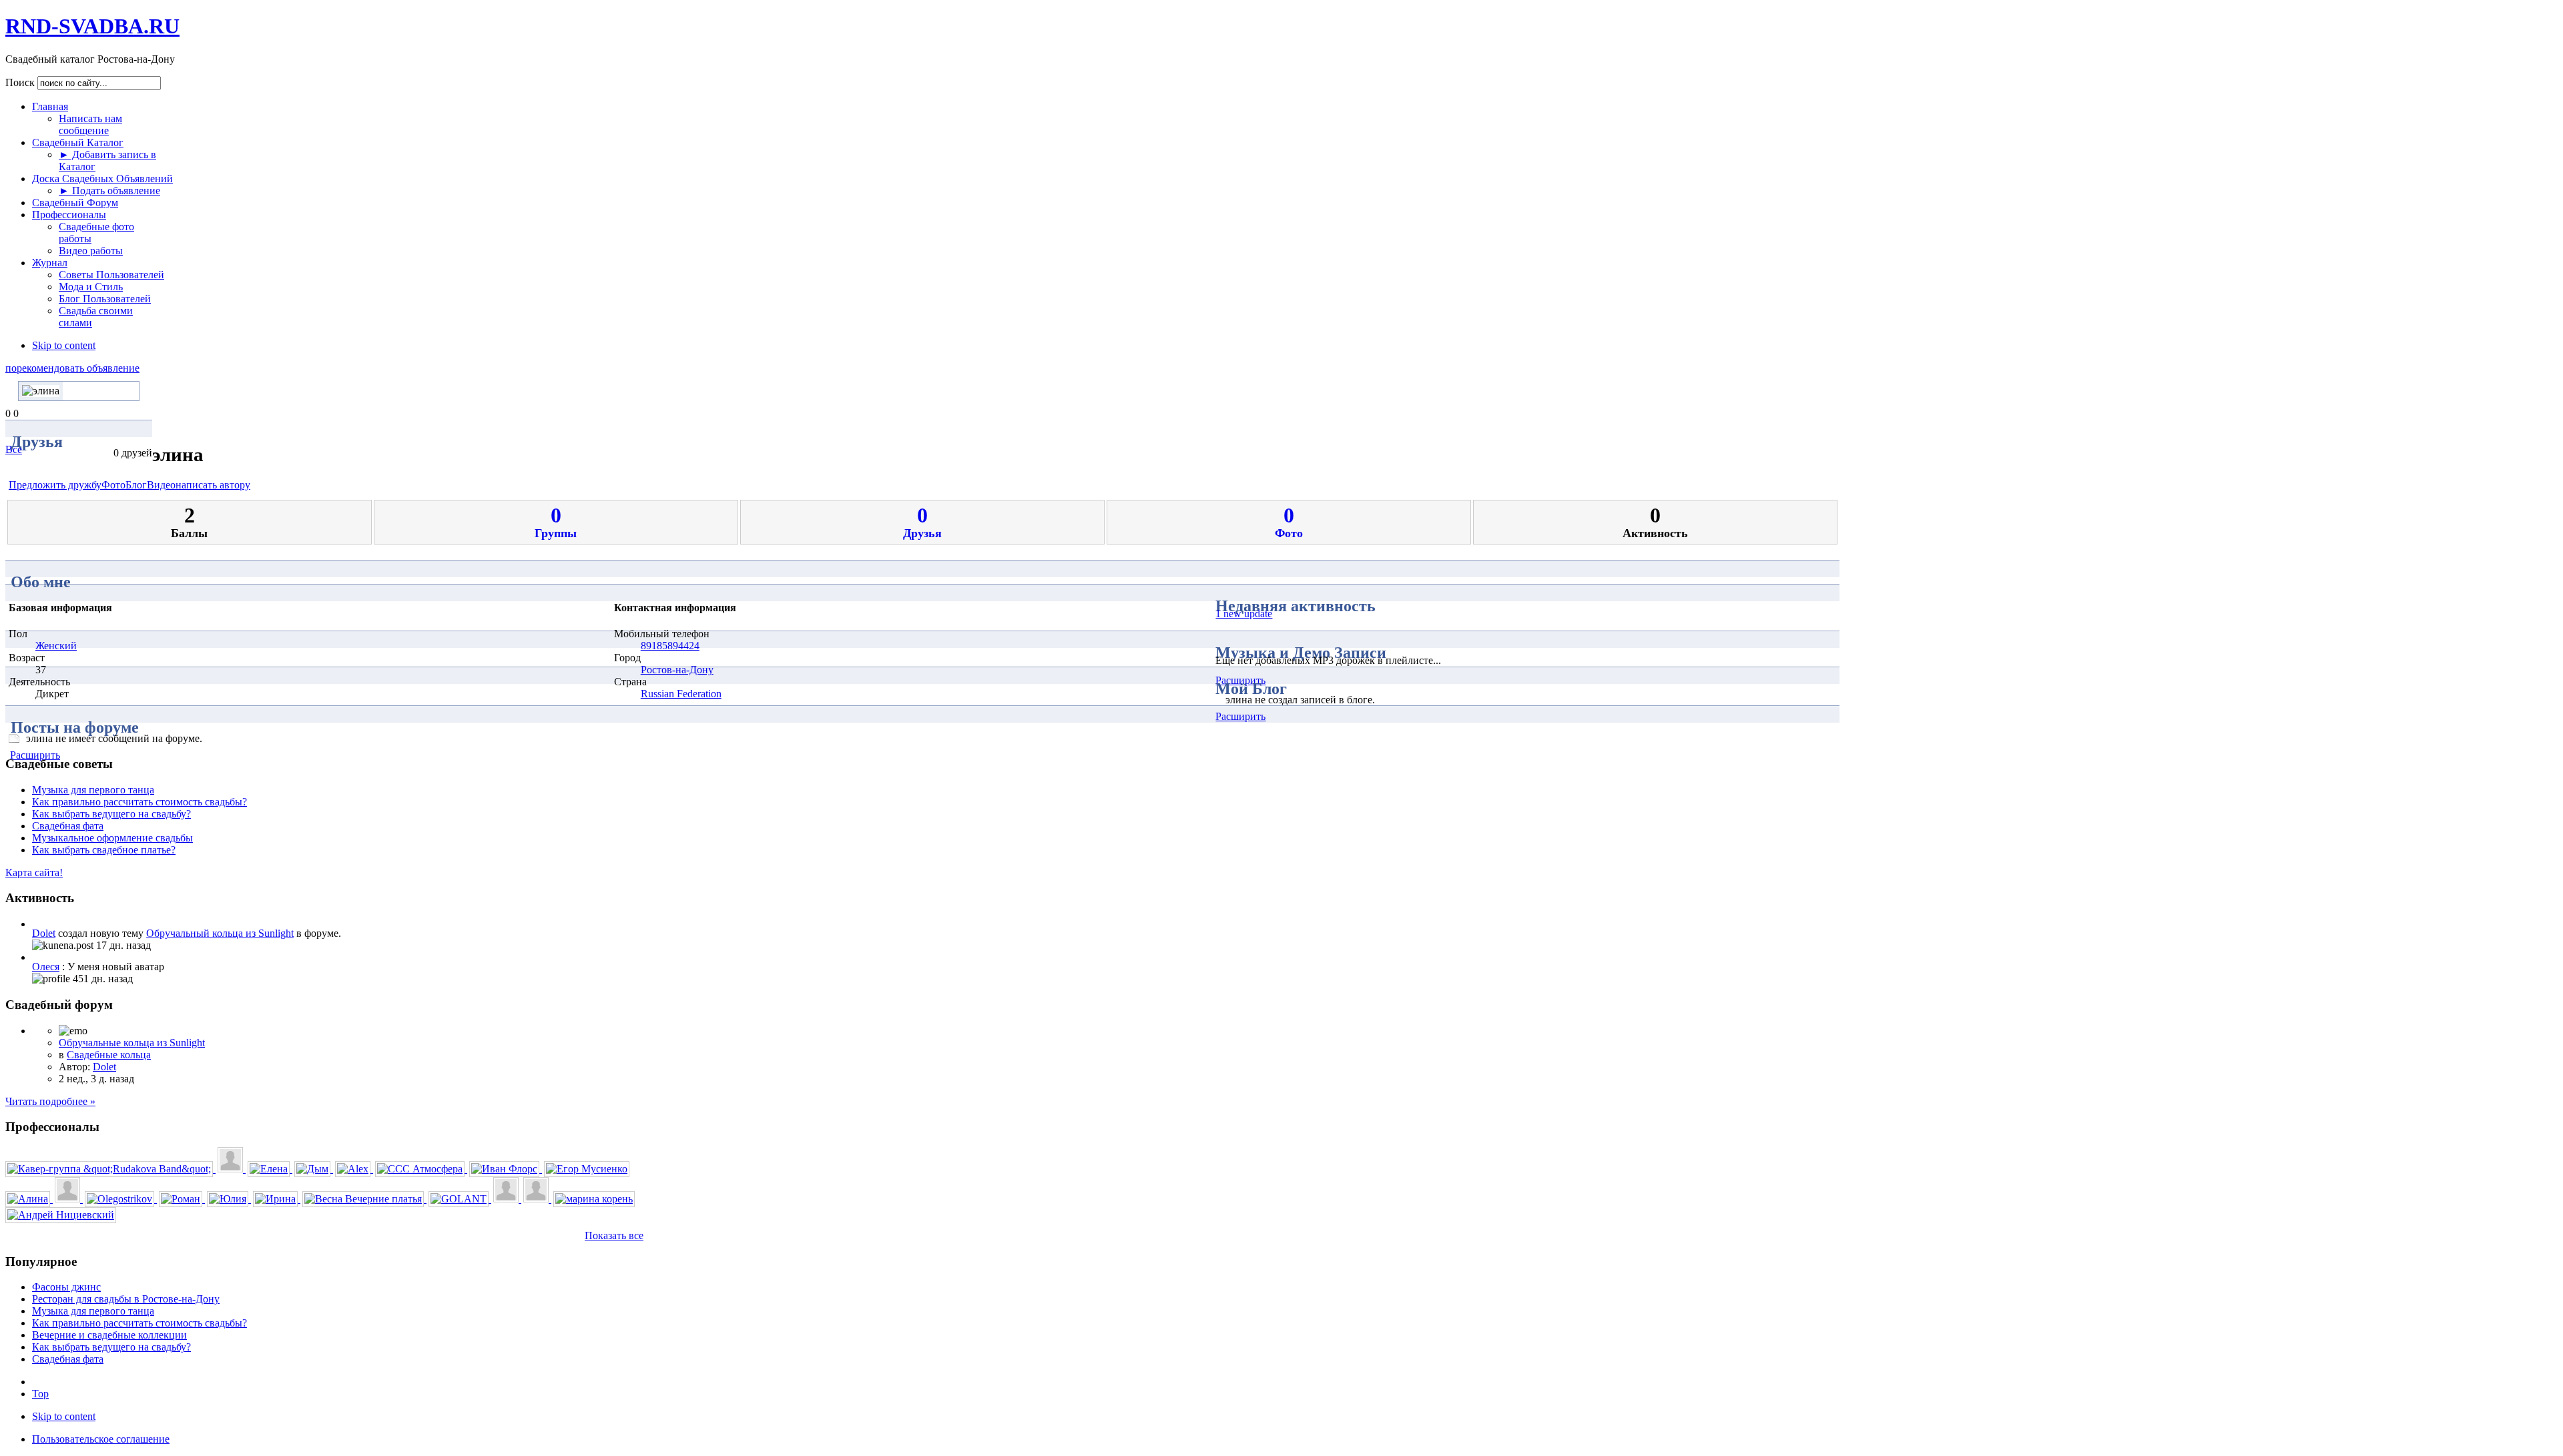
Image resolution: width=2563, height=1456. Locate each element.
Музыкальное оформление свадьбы (112, 838)
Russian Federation (681, 694)
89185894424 (670, 646)
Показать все (614, 1235)
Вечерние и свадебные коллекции (109, 1335)
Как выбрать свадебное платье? (104, 850)
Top (40, 1394)
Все (14, 449)
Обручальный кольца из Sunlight (220, 933)
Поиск (21, 82)
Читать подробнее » (50, 1101)
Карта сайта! (34, 872)
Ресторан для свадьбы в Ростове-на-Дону (126, 1299)
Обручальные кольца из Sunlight (132, 1043)
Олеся (46, 967)
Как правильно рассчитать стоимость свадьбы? (139, 802)
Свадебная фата (68, 826)
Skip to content (64, 345)
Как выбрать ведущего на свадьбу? (111, 814)
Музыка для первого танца (93, 790)
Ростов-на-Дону (677, 670)
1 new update (1244, 614)
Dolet (44, 933)
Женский (56, 646)
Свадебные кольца (109, 1055)
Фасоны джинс (66, 1287)
